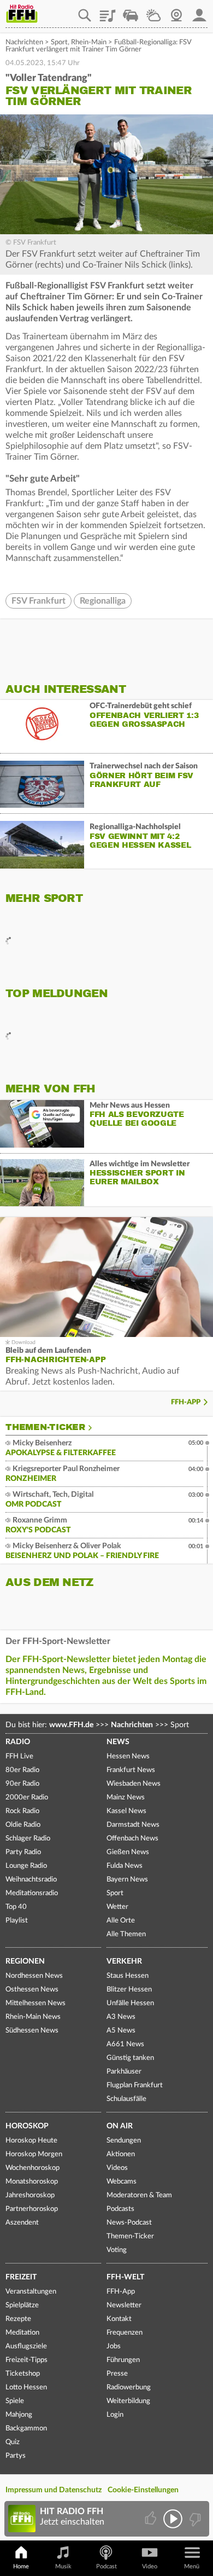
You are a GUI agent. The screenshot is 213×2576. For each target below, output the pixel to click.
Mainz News (126, 1798)
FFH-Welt (125, 2277)
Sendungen (124, 2141)
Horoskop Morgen (34, 2154)
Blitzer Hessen (129, 1990)
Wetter (153, 11)
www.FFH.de (71, 1725)
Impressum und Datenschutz (54, 2490)
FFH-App (186, 1402)
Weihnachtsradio (31, 1880)
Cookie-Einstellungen (143, 2490)
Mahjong (19, 2415)
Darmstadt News (133, 1825)
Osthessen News (32, 1990)
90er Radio (22, 1784)
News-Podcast (129, 2223)
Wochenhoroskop (32, 2168)
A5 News (121, 2031)
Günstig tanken (130, 2058)
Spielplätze (22, 2305)
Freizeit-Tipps (26, 2360)
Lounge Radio (26, 1866)
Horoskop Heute (31, 2141)
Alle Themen (126, 1934)
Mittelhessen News (35, 2003)
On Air (120, 2126)
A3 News (121, 2017)
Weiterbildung (128, 2401)
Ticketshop (23, 2374)
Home (21, 2566)
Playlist (108, 11)
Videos (117, 2168)
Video (150, 2566)
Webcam (176, 11)
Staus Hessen (128, 1976)
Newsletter (124, 2305)
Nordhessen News (34, 1976)
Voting (117, 2250)
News (118, 1742)
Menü (192, 2566)
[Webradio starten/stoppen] (173, 2519)
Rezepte (18, 2319)
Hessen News (128, 1756)
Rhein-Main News (33, 2017)
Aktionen (121, 2154)
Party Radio (23, 1852)
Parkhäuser (124, 2072)
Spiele (15, 2401)
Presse (117, 2374)
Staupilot (131, 11)
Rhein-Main (89, 42)
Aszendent (22, 2223)
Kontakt (119, 2319)
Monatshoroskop (32, 2182)
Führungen (123, 2360)
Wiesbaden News (134, 1784)
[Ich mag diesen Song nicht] (194, 2519)
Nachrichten (24, 42)
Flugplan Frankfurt (135, 2085)
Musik (63, 2566)
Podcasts (120, 2209)
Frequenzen (125, 2333)
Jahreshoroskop (30, 2195)
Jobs (114, 2346)
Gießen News (128, 1852)
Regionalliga (103, 601)
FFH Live (19, 1756)
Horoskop (27, 2126)
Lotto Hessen (26, 2387)
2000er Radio (27, 1798)
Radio (18, 1742)
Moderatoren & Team (139, 2195)
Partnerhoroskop (32, 2209)
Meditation (22, 2333)
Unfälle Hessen (130, 2003)
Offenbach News (132, 1839)
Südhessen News (32, 2031)
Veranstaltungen (31, 2292)
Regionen (25, 1961)
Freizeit (21, 2277)
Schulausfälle (126, 2099)
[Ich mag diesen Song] (152, 2519)
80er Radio (22, 1770)
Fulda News (125, 1866)
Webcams (122, 2182)
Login (115, 2415)
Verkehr (124, 1961)
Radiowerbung (129, 2387)
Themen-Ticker (45, 1427)
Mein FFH (199, 11)
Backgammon (26, 2429)
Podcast (106, 2566)
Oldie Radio (23, 1825)
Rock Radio (22, 1811)
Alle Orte (121, 1921)
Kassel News (126, 1811)
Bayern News (127, 1880)
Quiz (13, 2442)
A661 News (125, 2044)
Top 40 (16, 1907)
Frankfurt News (131, 1770)
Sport (59, 42)
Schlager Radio (28, 1839)
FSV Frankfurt (39, 601)
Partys (16, 2456)
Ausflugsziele (26, 2346)
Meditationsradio (32, 1893)
